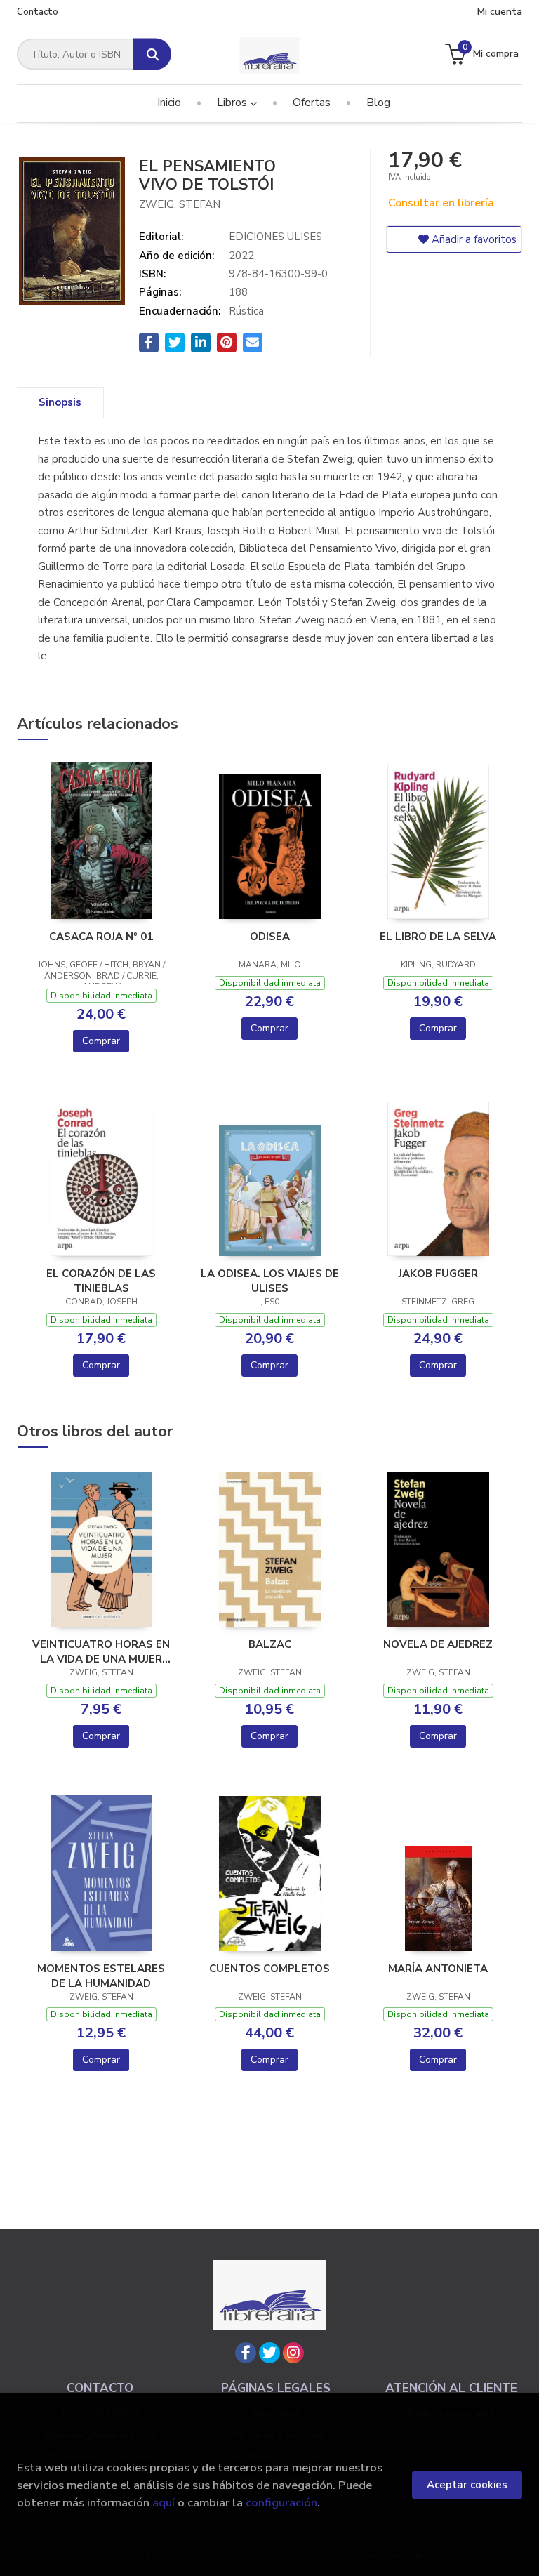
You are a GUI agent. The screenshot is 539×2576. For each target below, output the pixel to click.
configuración (281, 2503)
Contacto (38, 12)
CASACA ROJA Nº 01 (101, 937)
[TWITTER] (269, 2353)
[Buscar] (152, 54)
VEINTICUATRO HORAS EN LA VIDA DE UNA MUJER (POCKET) (101, 1651)
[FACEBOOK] (246, 2353)
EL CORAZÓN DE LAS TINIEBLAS (101, 1281)
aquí (164, 2503)
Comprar (101, 1041)
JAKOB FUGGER (438, 1274)
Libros (233, 103)
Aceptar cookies (467, 2485)
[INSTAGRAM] (293, 2353)
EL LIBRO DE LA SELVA (438, 937)
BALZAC (270, 1644)
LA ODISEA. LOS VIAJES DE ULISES (270, 1281)
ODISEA (270, 937)
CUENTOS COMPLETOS (269, 1969)
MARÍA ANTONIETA (438, 1969)
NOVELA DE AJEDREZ (438, 1644)
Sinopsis (60, 402)
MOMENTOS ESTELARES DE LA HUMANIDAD (101, 1976)
